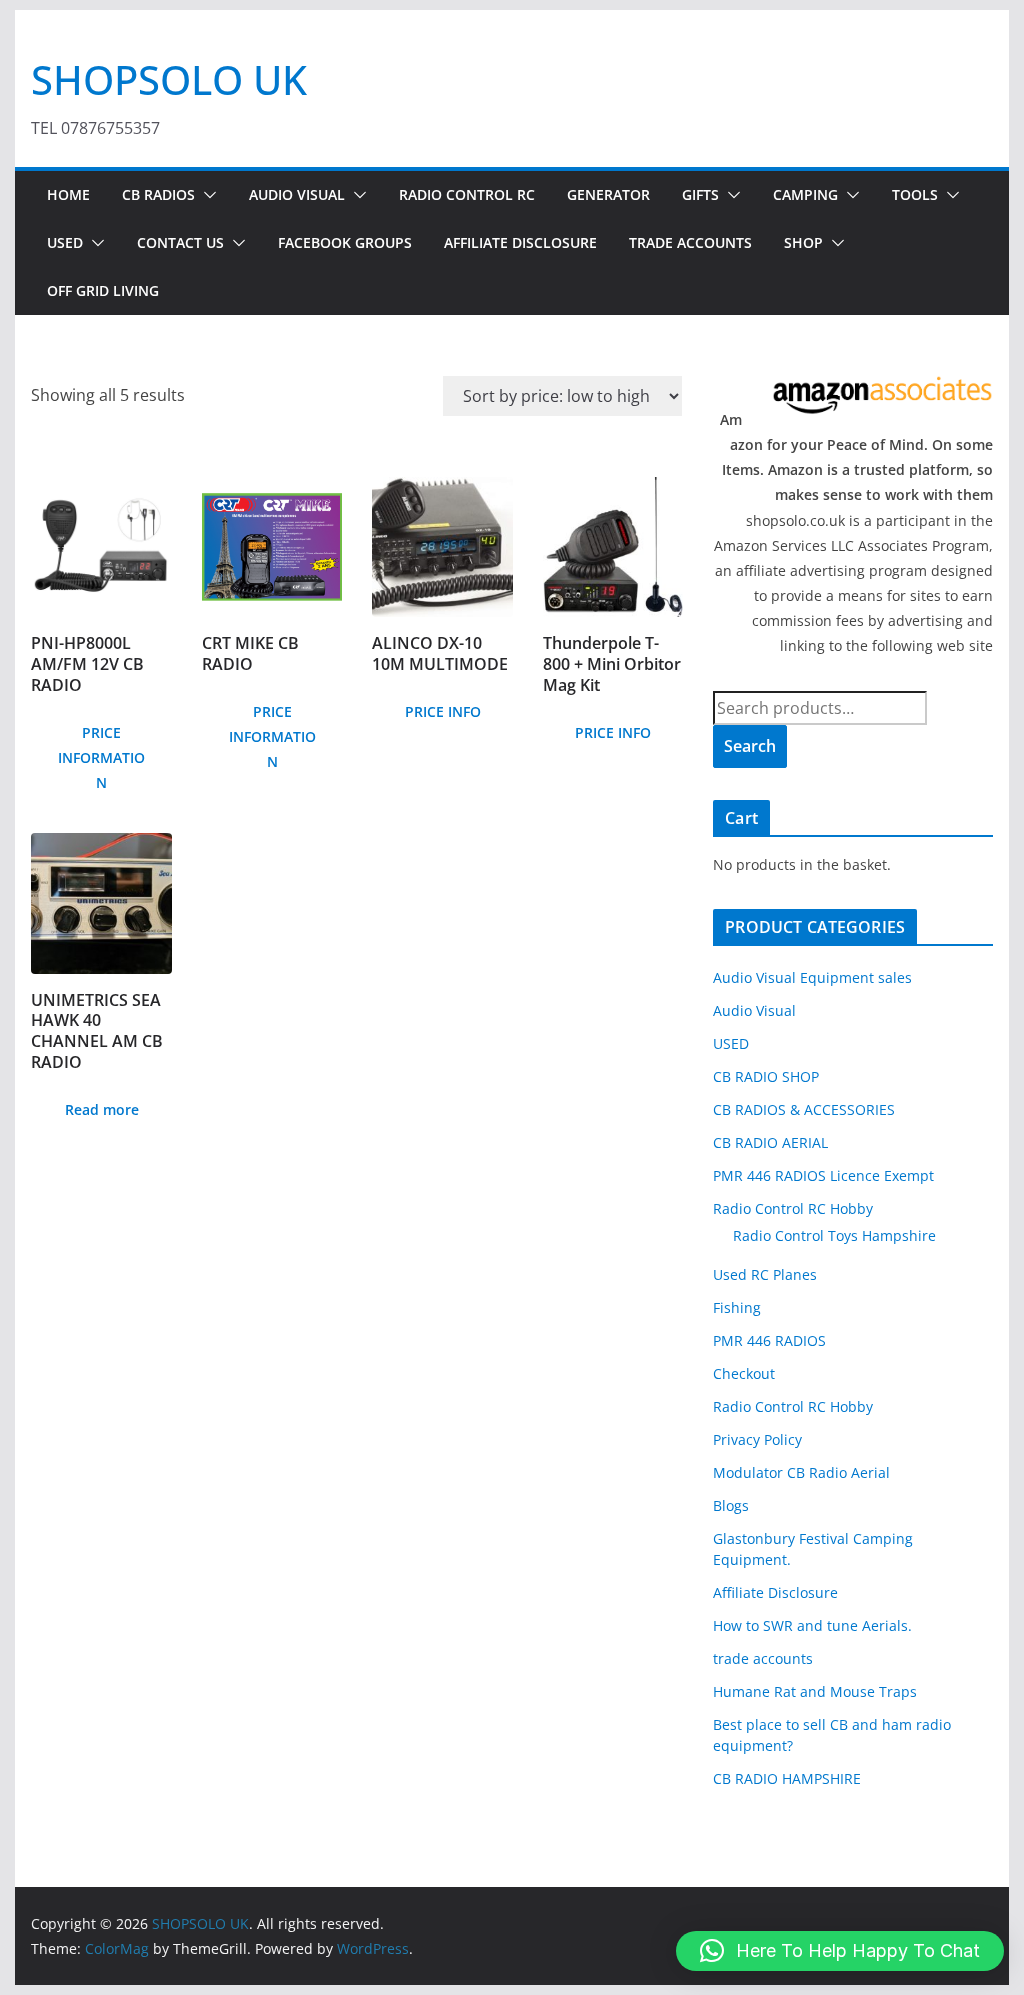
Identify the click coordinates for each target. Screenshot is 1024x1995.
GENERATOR (608, 194)
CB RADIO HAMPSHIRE (787, 1778)
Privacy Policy (757, 1439)
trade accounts (763, 1658)
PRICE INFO (443, 711)
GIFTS (700, 194)
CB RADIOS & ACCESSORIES (804, 1109)
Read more (102, 1109)
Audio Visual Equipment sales (812, 977)
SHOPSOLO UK (169, 79)
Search (750, 746)
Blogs (731, 1505)
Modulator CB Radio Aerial (801, 1472)
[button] (206, 195)
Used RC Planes (765, 1274)
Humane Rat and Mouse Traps (815, 1691)
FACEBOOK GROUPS (345, 242)
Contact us (180, 242)
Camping (805, 194)
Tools (915, 194)
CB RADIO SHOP (766, 1076)
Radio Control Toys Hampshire (834, 1235)
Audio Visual (297, 194)
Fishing (737, 1307)
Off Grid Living (103, 290)
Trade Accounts (690, 242)
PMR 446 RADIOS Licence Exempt (823, 1175)
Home (68, 194)
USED (65, 242)
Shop (803, 242)
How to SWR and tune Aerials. (812, 1625)
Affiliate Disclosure (520, 242)
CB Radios (158, 194)
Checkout (744, 1373)
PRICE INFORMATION (101, 757)
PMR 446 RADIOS (769, 1340)
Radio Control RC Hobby (793, 1208)
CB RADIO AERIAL (770, 1142)
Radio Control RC (467, 194)
